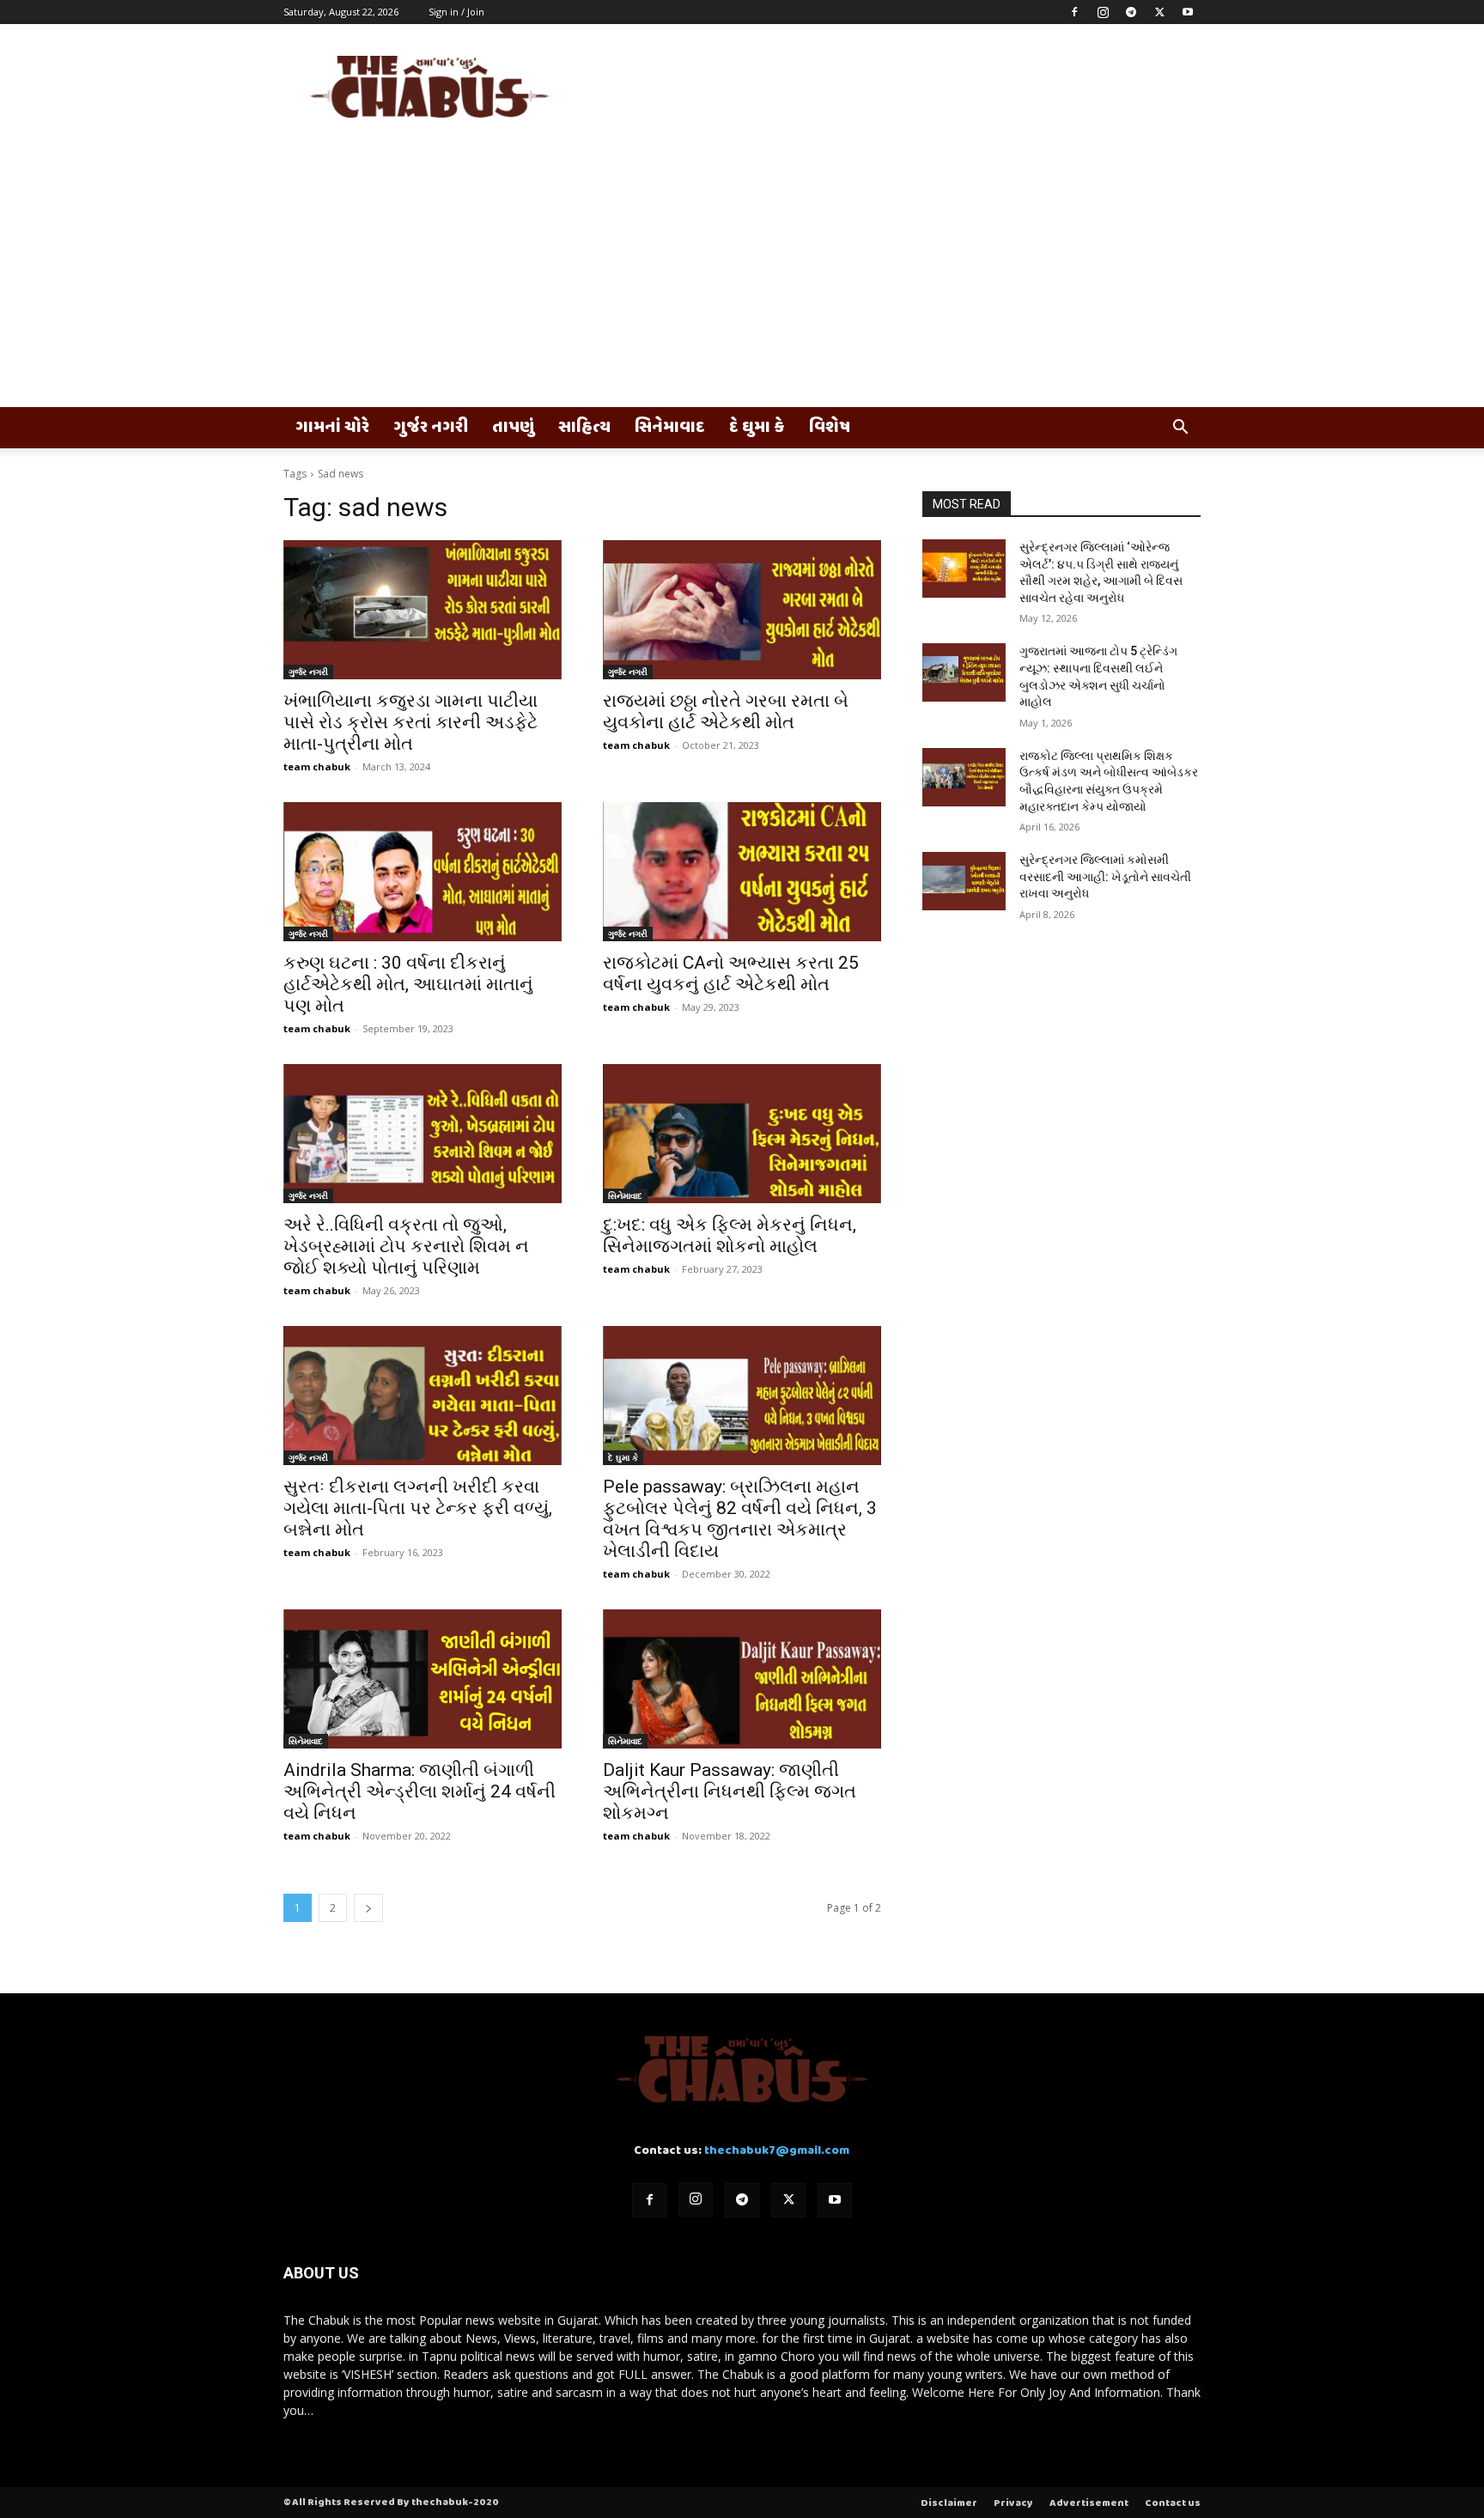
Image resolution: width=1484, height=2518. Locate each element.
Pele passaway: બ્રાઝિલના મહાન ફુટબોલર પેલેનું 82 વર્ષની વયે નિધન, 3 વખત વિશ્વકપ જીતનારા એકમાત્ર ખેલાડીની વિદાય (740, 1519)
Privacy (1013, 2503)
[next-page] (368, 1908)
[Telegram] (1131, 12)
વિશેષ (830, 428)
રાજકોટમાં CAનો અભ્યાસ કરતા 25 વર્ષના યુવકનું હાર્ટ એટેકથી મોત (731, 973)
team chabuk (317, 766)
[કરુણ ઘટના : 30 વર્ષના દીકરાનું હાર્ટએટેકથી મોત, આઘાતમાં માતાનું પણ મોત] (423, 872)
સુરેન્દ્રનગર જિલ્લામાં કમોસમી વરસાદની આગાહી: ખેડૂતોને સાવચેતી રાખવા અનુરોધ (1105, 876)
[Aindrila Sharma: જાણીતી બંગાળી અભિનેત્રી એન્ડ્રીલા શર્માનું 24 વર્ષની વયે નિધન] (423, 1679)
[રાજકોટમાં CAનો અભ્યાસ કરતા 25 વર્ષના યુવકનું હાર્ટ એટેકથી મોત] (742, 872)
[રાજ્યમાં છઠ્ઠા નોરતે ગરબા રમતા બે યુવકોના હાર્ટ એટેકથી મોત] (742, 610)
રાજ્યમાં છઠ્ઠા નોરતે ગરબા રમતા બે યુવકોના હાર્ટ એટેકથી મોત (726, 712)
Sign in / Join (456, 12)
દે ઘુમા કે (757, 428)
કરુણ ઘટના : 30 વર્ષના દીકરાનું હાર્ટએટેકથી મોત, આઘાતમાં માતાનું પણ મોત (408, 984)
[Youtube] (1188, 12)
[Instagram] (1103, 12)
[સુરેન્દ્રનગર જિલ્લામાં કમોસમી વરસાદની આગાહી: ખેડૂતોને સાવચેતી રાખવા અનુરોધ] (964, 881)
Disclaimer (949, 2503)
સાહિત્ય (584, 428)
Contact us (1173, 2503)
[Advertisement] (742, 278)
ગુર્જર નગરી (431, 428)
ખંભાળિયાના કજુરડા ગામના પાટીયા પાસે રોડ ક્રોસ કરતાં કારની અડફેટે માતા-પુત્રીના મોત (411, 722)
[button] (1180, 429)
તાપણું (513, 428)
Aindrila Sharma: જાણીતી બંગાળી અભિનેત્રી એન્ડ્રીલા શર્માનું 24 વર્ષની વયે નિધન (420, 1791)
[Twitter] (1159, 12)
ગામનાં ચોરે (332, 428)
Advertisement (1089, 2503)
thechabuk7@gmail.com (777, 2151)
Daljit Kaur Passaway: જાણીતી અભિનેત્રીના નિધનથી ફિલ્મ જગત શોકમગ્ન (730, 1791)
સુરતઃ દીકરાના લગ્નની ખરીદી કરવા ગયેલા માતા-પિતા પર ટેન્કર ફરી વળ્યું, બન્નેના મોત (418, 1508)
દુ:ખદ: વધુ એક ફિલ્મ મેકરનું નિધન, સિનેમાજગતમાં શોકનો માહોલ (730, 1235)
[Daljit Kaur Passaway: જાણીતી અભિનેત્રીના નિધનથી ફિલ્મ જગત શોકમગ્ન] (742, 1679)
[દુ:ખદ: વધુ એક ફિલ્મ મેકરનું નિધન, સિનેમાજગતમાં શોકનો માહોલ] (742, 1134)
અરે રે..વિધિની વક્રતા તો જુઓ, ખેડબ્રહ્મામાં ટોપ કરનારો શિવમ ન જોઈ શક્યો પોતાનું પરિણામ (406, 1246)
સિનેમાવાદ (670, 428)
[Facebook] (1074, 12)
